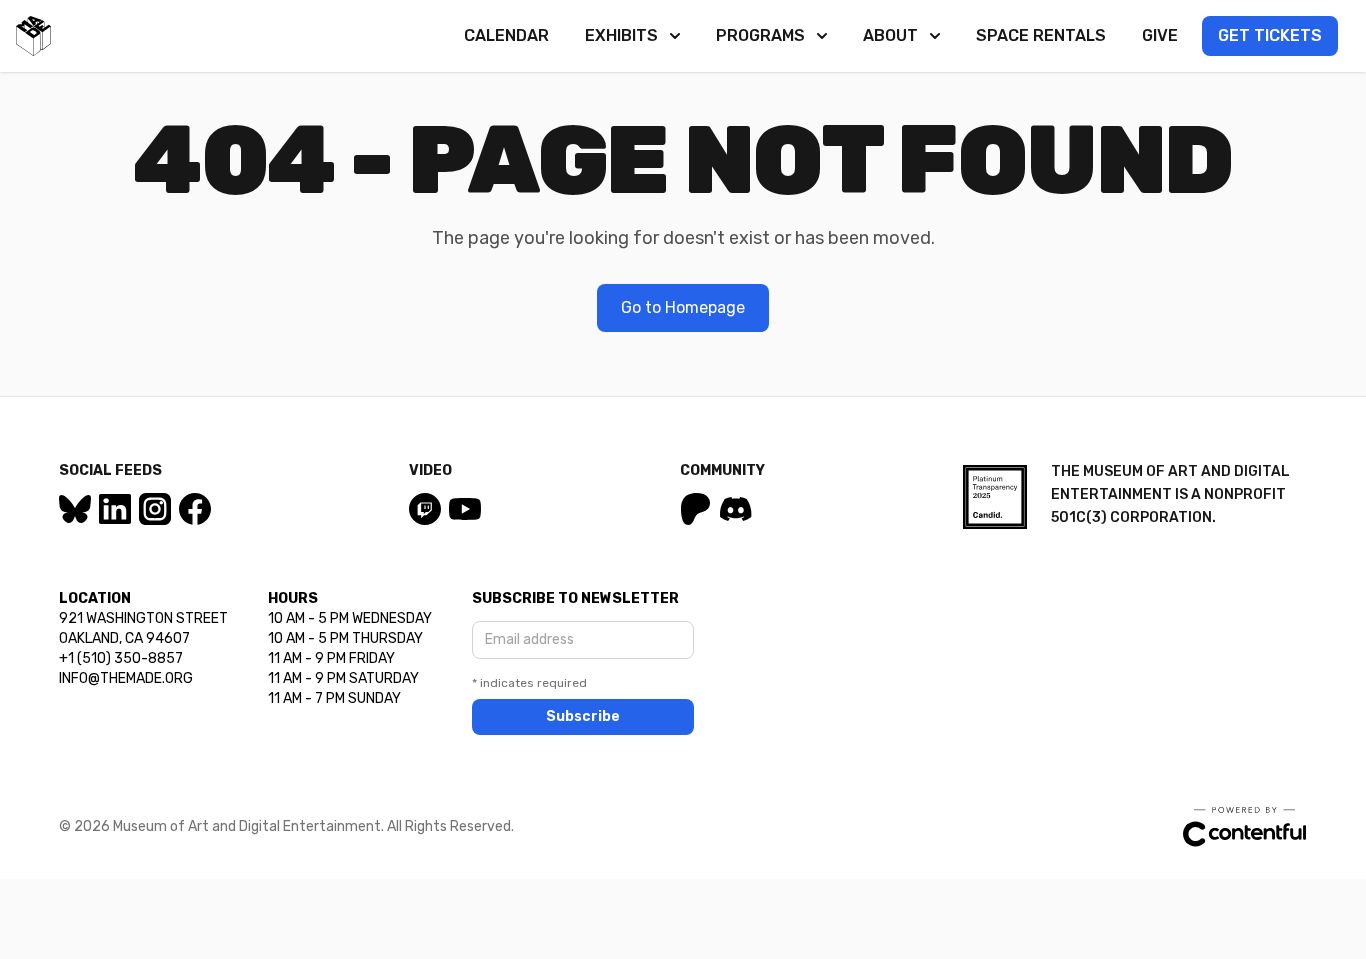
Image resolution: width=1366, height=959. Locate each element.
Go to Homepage (683, 307)
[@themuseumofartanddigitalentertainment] (195, 509)
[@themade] (696, 509)
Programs (760, 35)
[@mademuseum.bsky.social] (75, 509)
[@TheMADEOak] (465, 509)
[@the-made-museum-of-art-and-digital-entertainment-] (115, 509)
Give (1160, 35)
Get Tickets (1270, 35)
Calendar (506, 35)
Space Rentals (1041, 35)
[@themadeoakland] (425, 509)
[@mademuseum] (155, 509)
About (890, 35)
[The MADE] (736, 509)
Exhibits (621, 35)
